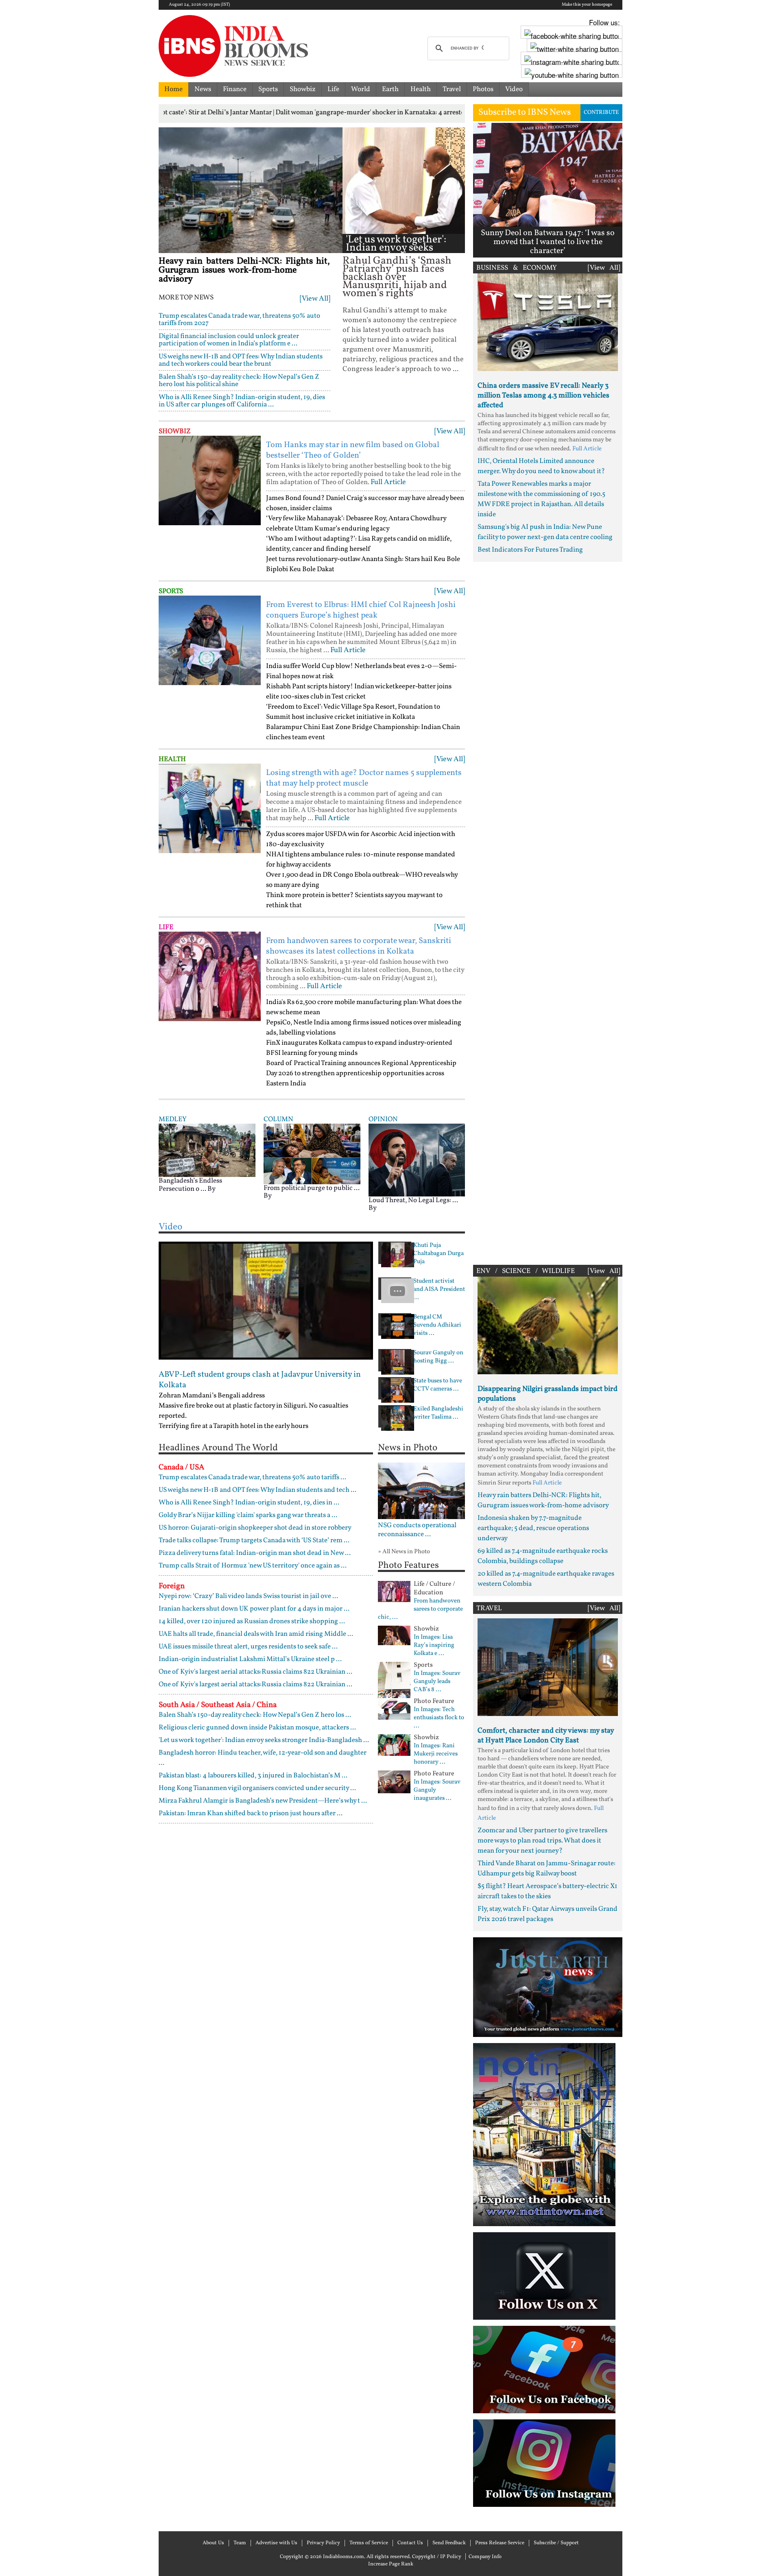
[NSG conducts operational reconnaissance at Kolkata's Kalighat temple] (422, 1491)
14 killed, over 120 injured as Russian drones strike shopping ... (252, 1621)
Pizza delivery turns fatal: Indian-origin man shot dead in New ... (255, 1553)
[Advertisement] (548, 911)
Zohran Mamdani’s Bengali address (212, 1396)
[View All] (315, 299)
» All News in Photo (404, 1552)
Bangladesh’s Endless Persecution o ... (190, 1185)
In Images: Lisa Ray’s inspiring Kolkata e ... (434, 1646)
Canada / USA (181, 1467)
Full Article (388, 482)
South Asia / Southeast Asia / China (218, 1705)
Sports (268, 89)
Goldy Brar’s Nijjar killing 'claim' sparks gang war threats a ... (248, 1515)
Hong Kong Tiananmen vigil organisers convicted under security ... (257, 1788)
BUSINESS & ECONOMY (517, 268)
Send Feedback (449, 2543)
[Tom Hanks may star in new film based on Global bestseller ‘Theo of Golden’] (210, 480)
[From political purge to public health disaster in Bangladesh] (312, 1154)
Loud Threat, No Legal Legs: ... (413, 1200)
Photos (483, 89)
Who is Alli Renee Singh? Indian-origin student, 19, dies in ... (249, 1503)
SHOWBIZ (175, 431)
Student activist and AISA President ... (439, 1290)
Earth (390, 89)
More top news (186, 298)
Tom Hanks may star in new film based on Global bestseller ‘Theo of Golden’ (353, 450)
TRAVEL (489, 1608)
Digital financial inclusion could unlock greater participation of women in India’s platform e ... (229, 340)
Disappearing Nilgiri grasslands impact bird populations (548, 1394)
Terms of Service (369, 2543)
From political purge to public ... (312, 1188)
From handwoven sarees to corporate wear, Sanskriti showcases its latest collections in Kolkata (359, 946)
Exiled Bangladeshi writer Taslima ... (438, 1413)
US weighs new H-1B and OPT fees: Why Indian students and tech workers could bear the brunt (241, 360)
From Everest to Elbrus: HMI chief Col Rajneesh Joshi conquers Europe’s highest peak (361, 610)
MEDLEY (172, 1119)
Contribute (601, 112)
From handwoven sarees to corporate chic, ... (420, 1609)
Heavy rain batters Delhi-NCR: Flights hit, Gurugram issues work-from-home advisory (244, 270)
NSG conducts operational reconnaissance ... (417, 1530)
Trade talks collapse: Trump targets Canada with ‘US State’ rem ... (254, 1540)
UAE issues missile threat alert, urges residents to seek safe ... (248, 1647)
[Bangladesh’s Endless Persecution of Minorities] (207, 1150)
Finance (235, 89)
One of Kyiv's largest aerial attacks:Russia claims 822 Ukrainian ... (255, 1672)
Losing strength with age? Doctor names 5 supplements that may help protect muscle (364, 778)
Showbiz (303, 89)
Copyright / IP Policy (437, 2557)
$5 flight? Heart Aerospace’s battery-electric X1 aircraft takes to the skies (548, 1891)
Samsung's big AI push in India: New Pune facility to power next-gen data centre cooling (545, 532)
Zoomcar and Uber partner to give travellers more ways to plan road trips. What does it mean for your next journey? (542, 1841)
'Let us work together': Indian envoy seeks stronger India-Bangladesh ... (396, 252)
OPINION (383, 1119)
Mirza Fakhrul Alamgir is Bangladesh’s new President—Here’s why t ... (263, 1801)
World (361, 89)
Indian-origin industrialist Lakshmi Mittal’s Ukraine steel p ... (250, 1659)
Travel (452, 89)
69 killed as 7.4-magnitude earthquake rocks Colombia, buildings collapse (543, 1556)
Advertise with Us (276, 2543)
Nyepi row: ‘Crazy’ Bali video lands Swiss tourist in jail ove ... (248, 1596)
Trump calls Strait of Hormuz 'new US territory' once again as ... (253, 1566)
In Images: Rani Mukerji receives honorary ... (436, 1754)
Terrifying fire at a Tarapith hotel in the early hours (233, 1426)
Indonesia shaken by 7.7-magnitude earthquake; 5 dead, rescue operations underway (533, 1528)
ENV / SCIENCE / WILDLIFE (526, 1271)
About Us (213, 2543)
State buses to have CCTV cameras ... (438, 1385)
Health (421, 89)
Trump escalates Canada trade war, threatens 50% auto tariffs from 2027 (239, 320)
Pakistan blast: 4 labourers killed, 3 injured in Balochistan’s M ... (253, 1776)
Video (514, 89)
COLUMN (278, 1119)
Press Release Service (500, 2543)
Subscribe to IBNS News (525, 112)
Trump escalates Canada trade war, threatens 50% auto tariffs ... (252, 1477)
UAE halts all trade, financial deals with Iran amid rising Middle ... (256, 1634)
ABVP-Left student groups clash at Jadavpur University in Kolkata (260, 1380)
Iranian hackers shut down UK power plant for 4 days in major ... (254, 1609)
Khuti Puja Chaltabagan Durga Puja (438, 1254)
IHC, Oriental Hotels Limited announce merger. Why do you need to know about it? (541, 466)
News (203, 89)
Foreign (172, 1586)
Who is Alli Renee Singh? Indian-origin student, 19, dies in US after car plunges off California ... (242, 401)
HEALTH (172, 759)
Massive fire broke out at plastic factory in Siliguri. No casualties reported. (253, 1411)
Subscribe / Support (556, 2543)
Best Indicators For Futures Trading (530, 550)
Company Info (485, 2557)
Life (333, 89)
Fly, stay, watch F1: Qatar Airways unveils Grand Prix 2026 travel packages (548, 1914)
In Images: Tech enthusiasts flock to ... (439, 1718)
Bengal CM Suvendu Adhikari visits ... (437, 1325)
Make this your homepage (587, 5)
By (212, 1189)
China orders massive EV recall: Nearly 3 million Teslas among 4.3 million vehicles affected (543, 396)
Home (173, 89)
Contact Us (410, 2543)
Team (240, 2543)
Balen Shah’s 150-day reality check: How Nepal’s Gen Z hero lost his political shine (239, 381)
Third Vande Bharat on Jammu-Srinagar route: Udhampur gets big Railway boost (546, 1869)
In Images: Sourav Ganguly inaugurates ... (437, 1790)
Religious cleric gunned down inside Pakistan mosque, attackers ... (257, 1728)
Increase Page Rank (391, 2564)
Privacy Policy (323, 2543)
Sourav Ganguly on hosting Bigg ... (438, 1357)
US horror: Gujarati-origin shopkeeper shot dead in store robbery (255, 1528)
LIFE (166, 927)
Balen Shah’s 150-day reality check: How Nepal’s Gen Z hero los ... (255, 1715)
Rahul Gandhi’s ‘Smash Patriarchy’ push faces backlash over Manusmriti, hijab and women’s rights (397, 277)
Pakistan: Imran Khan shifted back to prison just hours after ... (251, 1813)
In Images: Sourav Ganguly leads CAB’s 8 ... (437, 1682)
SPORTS (171, 591)
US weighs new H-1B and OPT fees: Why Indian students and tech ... (257, 1490)
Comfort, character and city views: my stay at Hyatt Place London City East (546, 1736)
